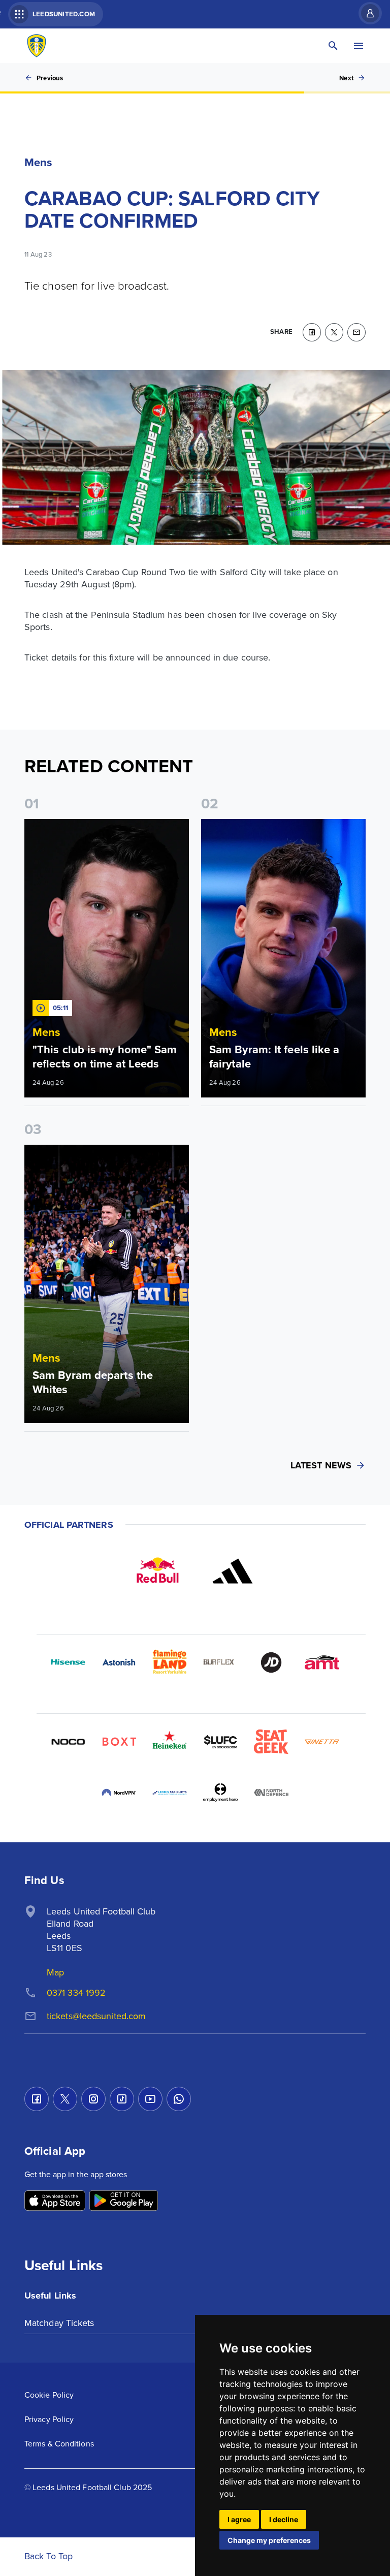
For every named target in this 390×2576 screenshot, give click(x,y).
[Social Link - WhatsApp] (179, 2099)
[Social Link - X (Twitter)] (65, 2099)
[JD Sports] (271, 1662)
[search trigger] (333, 46)
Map (55, 1972)
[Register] (365, 13)
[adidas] (233, 1571)
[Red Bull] (157, 1571)
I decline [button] (284, 2519)
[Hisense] (68, 1662)
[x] (334, 332)
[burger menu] (359, 46)
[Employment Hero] (220, 1793)
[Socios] (220, 1742)
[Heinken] (170, 1742)
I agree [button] (239, 2519)
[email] (356, 332)
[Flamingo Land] (170, 1662)
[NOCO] (68, 1742)
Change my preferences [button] (269, 2540)
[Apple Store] (55, 2201)
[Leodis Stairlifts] (170, 1793)
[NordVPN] (119, 1793)
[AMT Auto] (322, 1662)
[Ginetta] (322, 1742)
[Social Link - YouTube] (150, 2099)
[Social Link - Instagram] (93, 2099)
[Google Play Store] (124, 2201)
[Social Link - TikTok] (122, 2099)
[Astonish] (119, 1662)
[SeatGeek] (271, 1742)
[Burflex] (220, 1662)
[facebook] (312, 332)
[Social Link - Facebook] (37, 2099)
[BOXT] (119, 1742)
